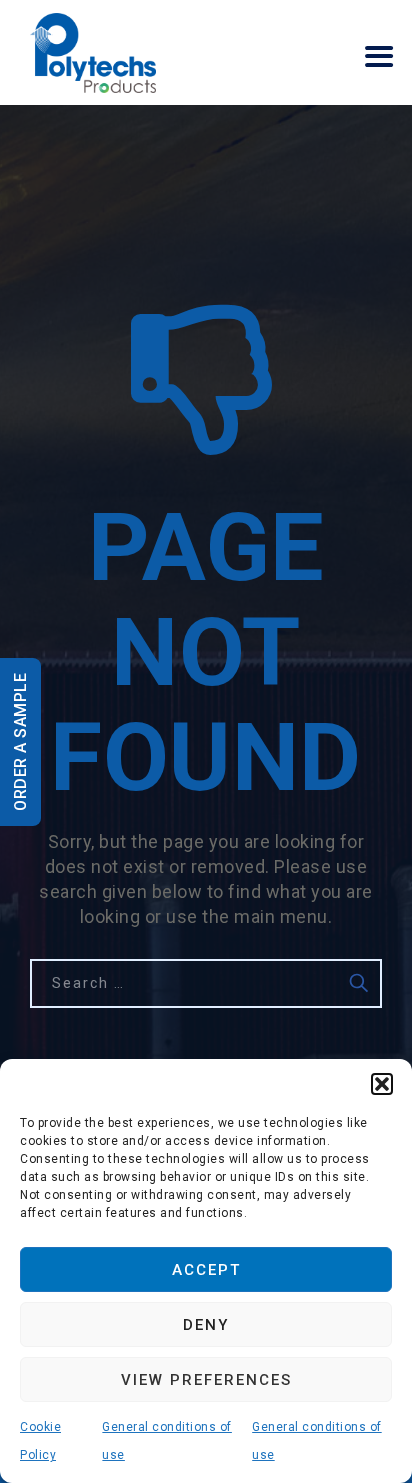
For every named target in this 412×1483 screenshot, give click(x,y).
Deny (206, 1325)
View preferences (206, 1380)
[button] (382, 1084)
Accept (206, 1270)
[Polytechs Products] (93, 52)
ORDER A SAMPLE (20, 742)
